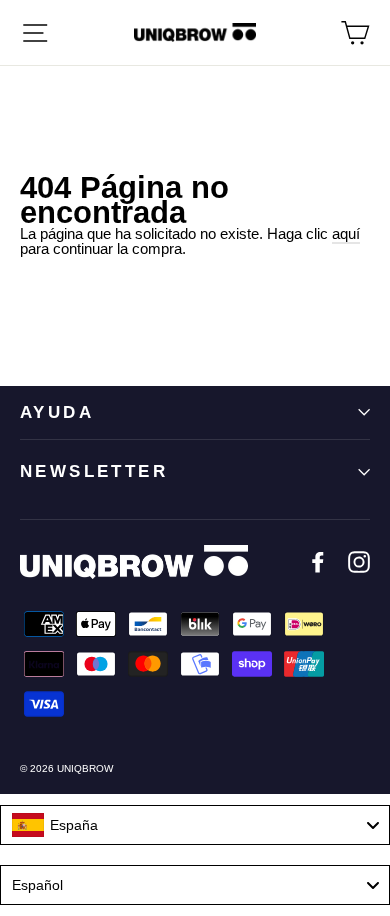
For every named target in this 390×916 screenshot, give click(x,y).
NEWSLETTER (94, 471)
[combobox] (195, 825)
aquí (346, 233)
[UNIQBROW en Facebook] (318, 562)
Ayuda (57, 412)
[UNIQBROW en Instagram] (359, 562)
